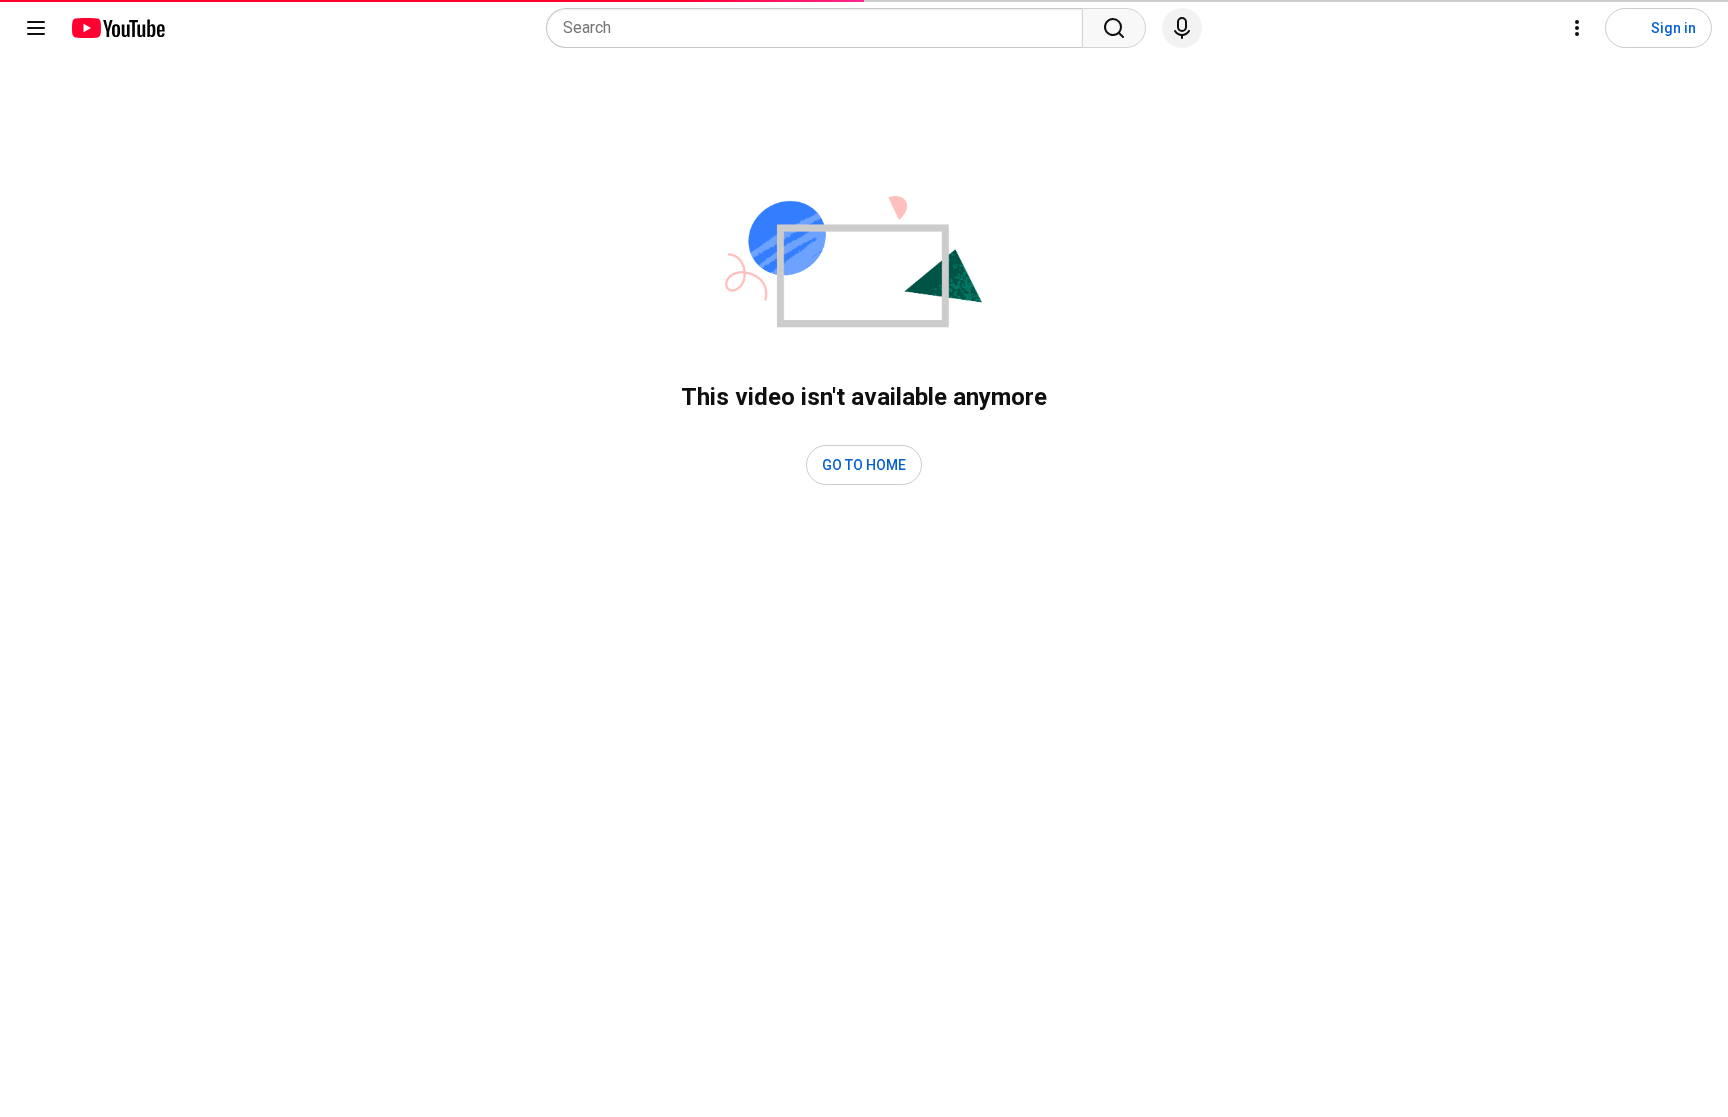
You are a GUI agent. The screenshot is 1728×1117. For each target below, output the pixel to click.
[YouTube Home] (117, 28)
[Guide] (36, 28)
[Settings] (1577, 28)
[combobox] (820, 28)
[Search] (1114, 28)
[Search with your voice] (1182, 28)
